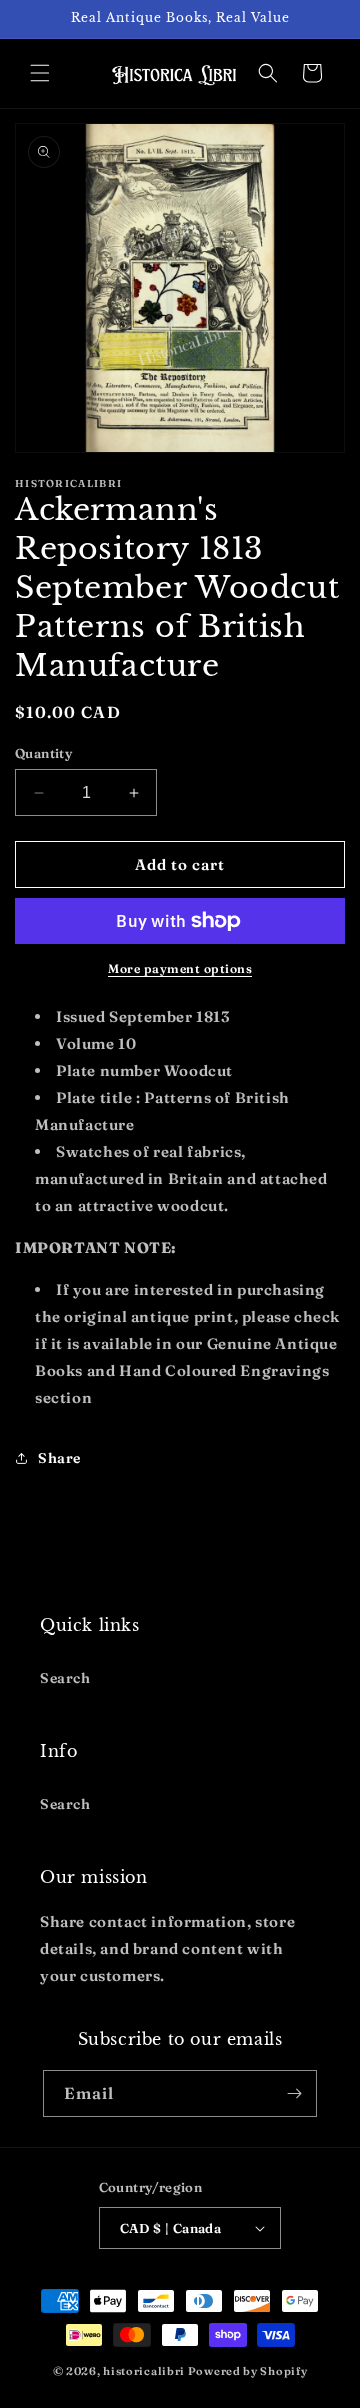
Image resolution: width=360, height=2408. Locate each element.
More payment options (180, 968)
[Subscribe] (294, 2093)
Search (65, 1678)
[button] (40, 73)
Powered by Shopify (248, 2371)
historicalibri (144, 2371)
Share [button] (59, 1458)
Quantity (43, 753)
